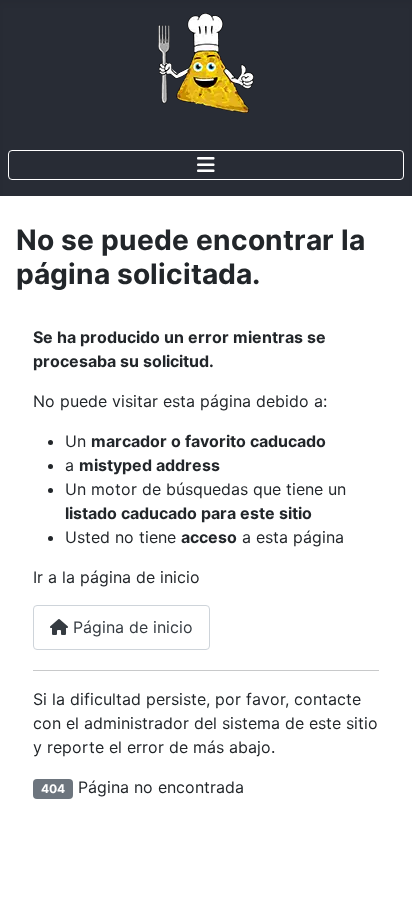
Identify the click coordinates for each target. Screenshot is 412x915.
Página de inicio (130, 627)
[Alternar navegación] (206, 165)
